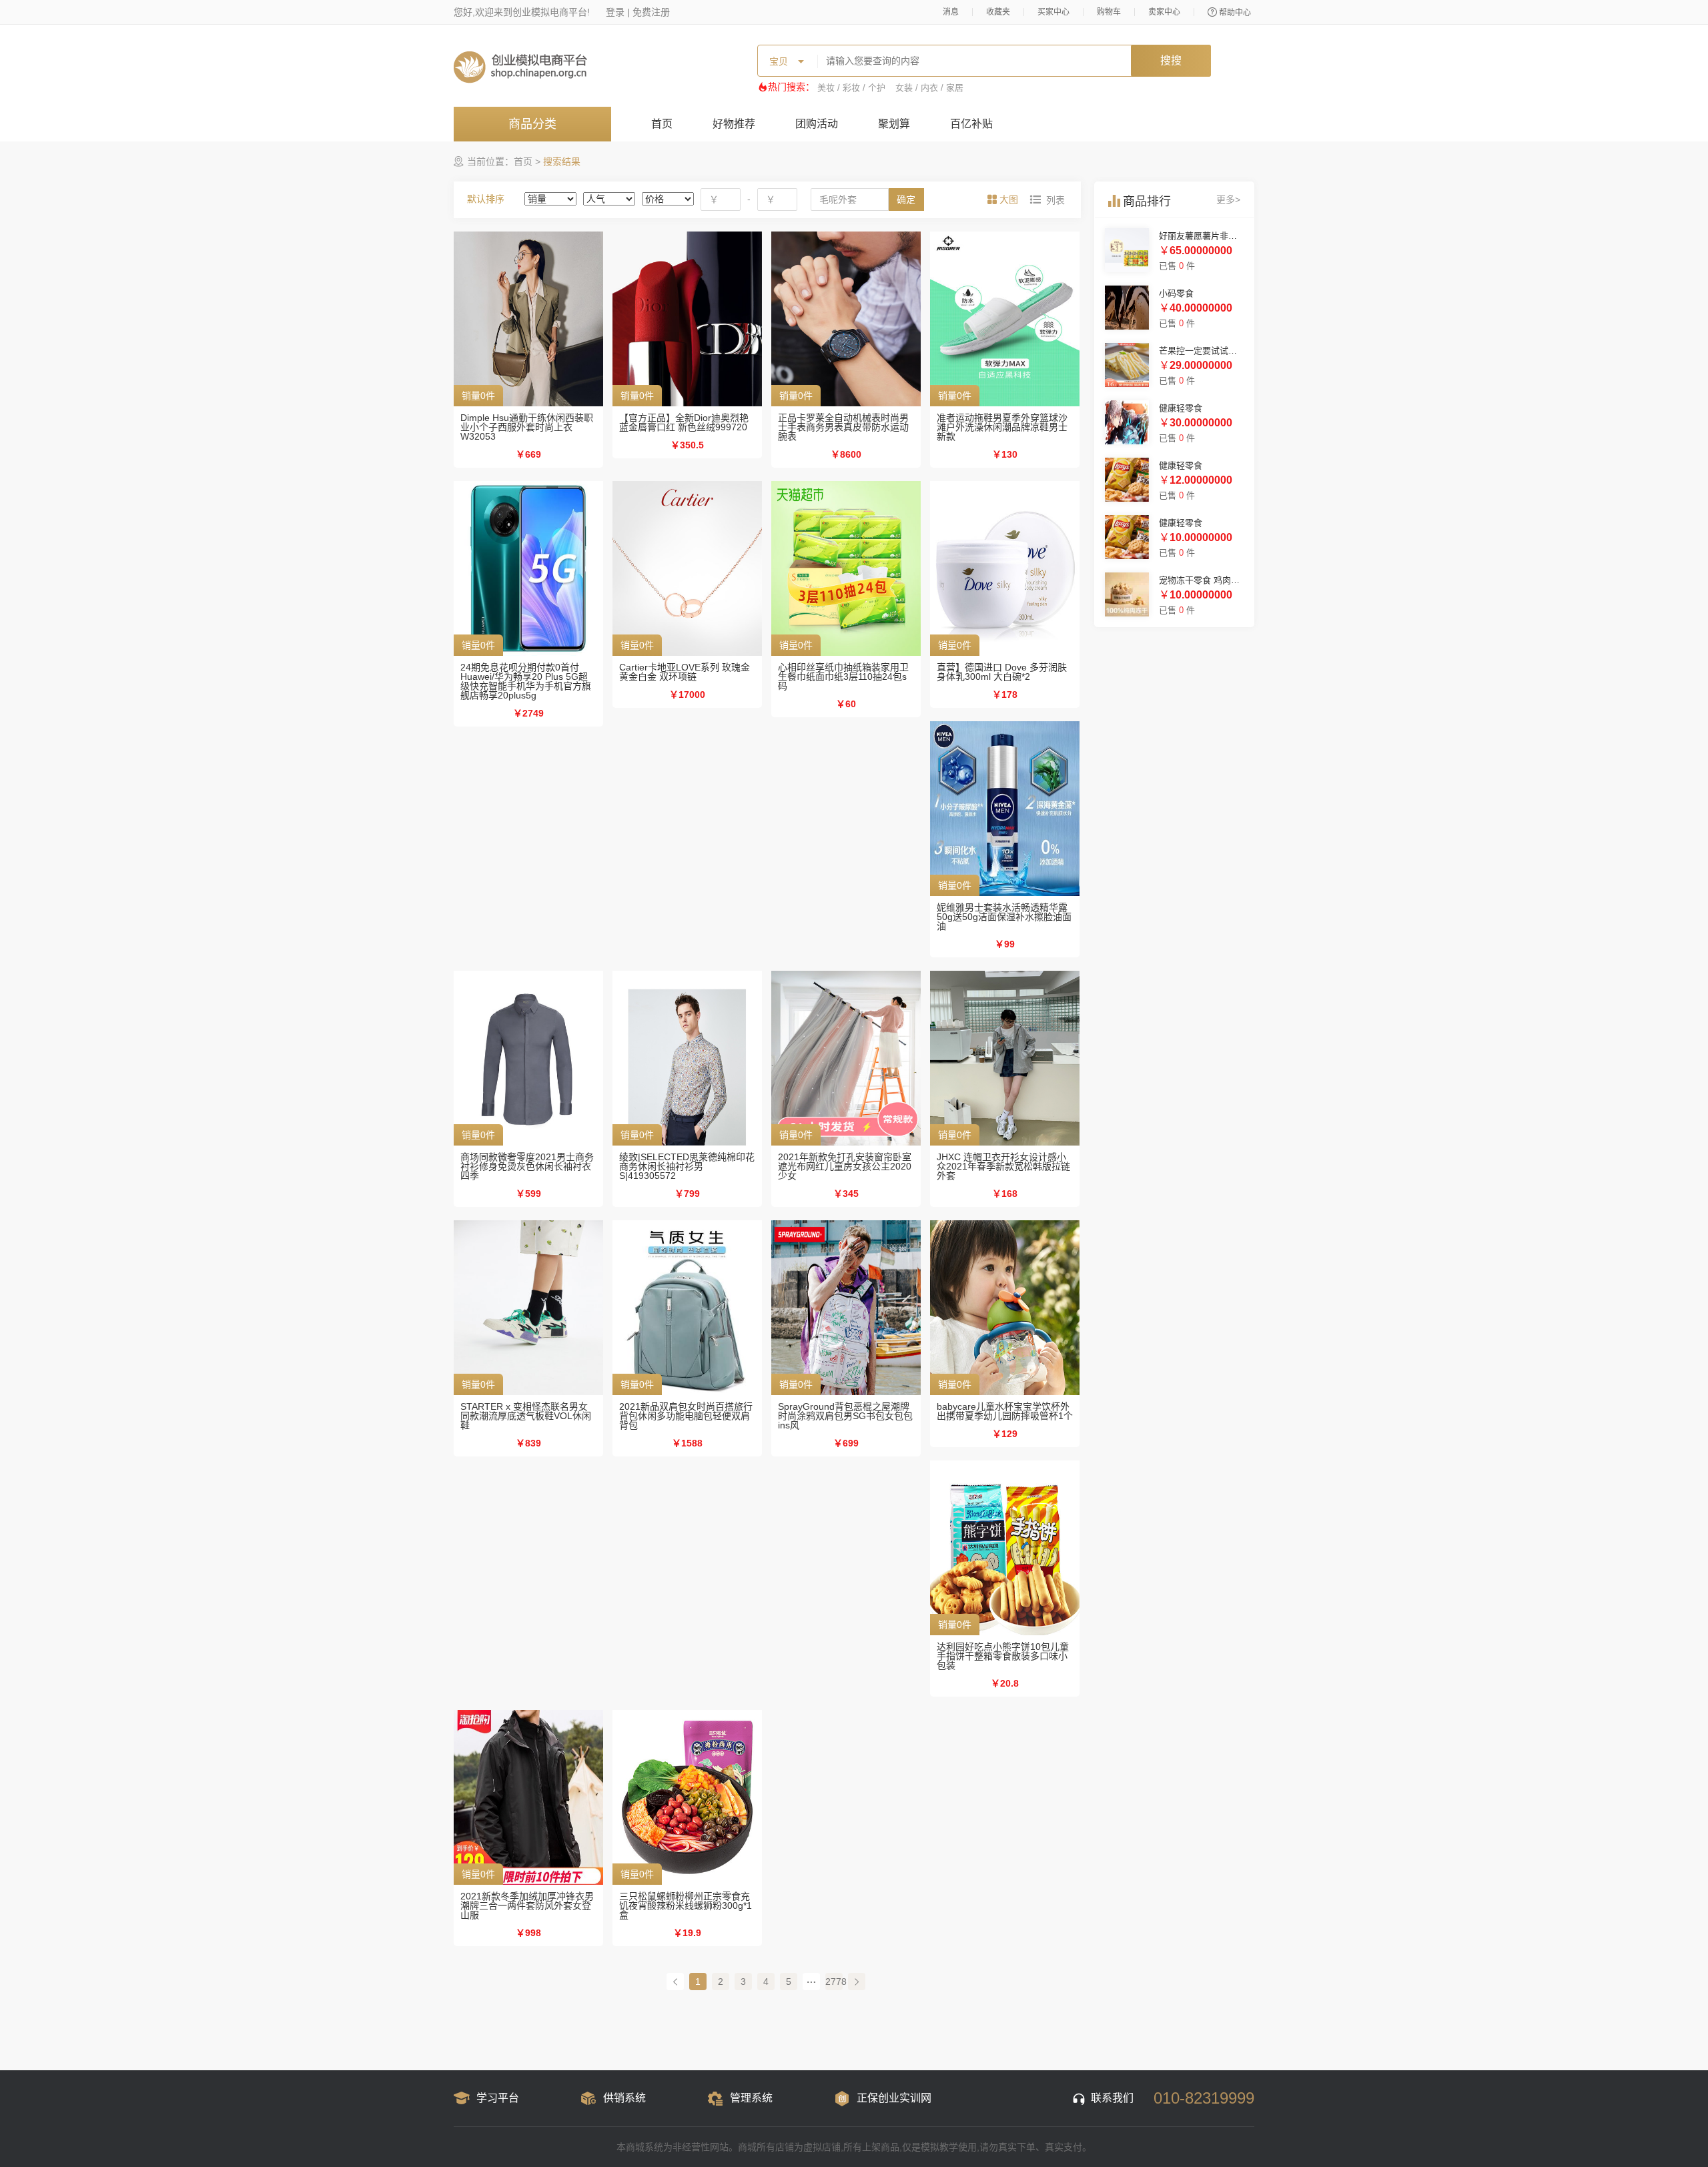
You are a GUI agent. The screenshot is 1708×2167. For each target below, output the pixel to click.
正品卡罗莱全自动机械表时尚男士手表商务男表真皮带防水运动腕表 (843, 427)
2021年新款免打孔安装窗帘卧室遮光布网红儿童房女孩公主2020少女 (845, 1166)
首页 (662, 124)
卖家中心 (1164, 12)
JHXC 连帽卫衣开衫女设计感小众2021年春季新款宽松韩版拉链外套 (1003, 1166)
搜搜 (1171, 60)
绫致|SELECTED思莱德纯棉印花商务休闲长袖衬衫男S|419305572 (687, 1166)
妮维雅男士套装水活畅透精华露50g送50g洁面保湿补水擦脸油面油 (1004, 917)
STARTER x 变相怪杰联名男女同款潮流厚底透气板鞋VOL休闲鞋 (526, 1416)
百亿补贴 (971, 124)
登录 (615, 12)
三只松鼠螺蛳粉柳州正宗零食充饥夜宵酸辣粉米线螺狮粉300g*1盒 (686, 1905)
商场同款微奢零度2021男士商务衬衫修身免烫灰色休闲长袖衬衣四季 (527, 1166)
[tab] (1004, 199)
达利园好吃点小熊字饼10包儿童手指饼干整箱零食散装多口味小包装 (1003, 1656)
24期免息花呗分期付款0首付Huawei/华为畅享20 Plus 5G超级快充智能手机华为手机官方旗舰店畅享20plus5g (526, 681)
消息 (951, 12)
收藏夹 (998, 12)
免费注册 (651, 12)
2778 (834, 1982)
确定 (906, 199)
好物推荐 (734, 124)
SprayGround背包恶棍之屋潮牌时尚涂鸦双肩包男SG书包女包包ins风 (845, 1416)
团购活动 (817, 124)
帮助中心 (1235, 13)
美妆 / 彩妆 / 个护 (851, 88)
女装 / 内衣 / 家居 (929, 88)
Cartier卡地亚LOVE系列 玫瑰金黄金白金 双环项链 (685, 672)
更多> (1228, 199)
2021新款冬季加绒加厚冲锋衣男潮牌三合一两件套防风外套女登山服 (527, 1905)
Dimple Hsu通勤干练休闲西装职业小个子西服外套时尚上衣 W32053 (527, 427)
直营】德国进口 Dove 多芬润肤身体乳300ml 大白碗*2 (1002, 672)
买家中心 (1053, 12)
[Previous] (675, 1982)
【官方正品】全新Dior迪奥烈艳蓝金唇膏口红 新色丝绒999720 (684, 422)
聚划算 (894, 124)
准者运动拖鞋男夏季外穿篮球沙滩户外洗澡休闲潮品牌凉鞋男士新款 (1002, 427)
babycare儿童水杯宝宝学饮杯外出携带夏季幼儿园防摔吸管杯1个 (1005, 1411)
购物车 (1109, 12)
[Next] (857, 1982)
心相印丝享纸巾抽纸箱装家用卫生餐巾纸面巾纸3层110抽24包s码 (843, 677)
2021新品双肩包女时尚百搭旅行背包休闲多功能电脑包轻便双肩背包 (686, 1416)
